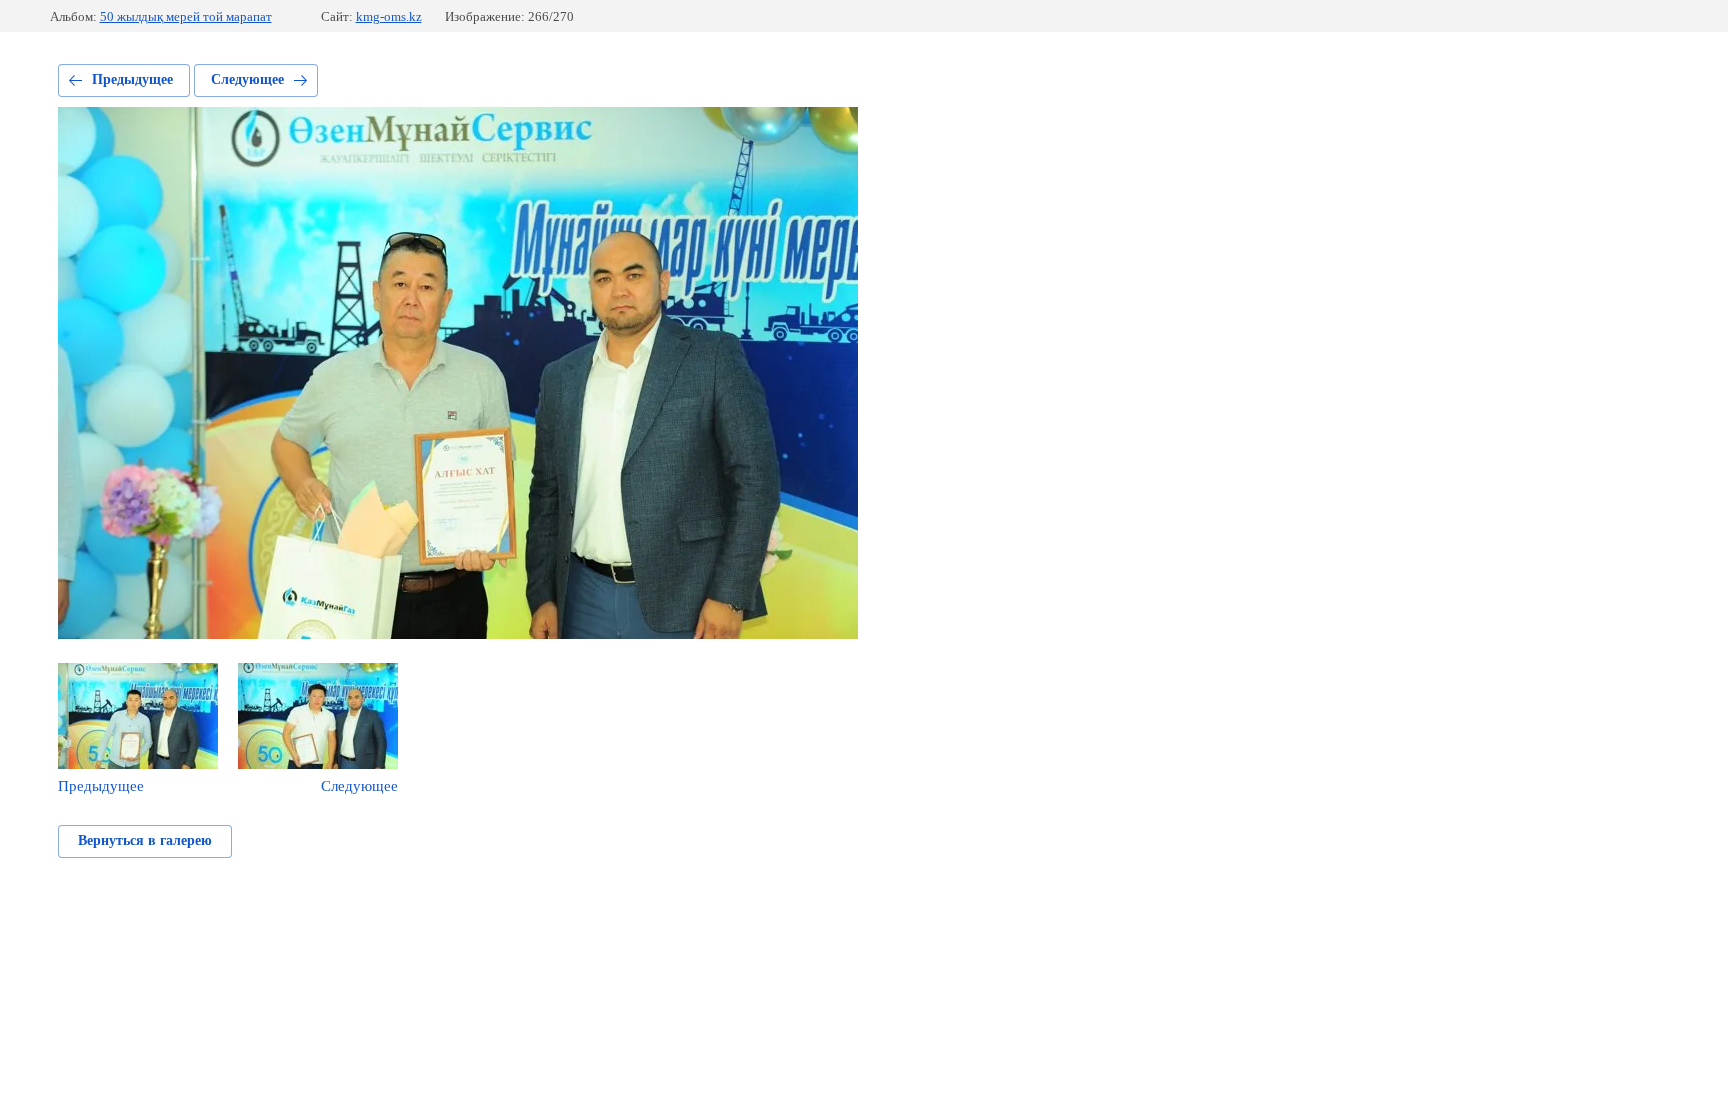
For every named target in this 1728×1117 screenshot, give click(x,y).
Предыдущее (132, 79)
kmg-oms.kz (389, 16)
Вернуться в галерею (145, 840)
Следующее (247, 79)
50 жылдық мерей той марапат (186, 16)
